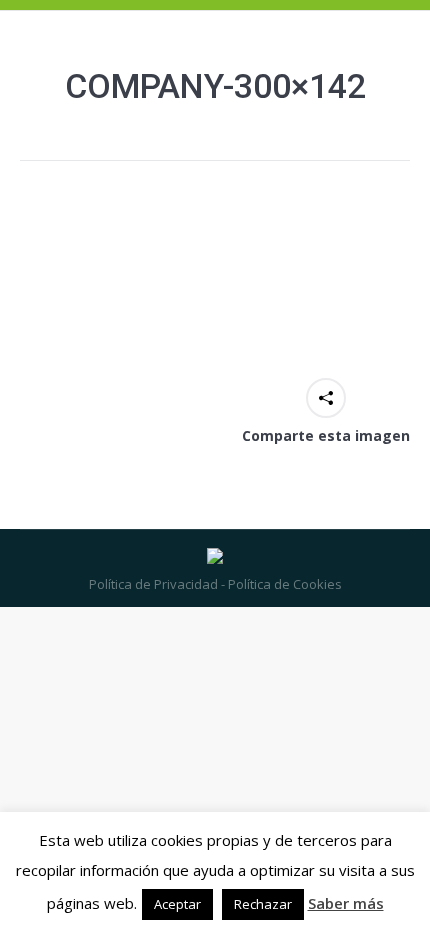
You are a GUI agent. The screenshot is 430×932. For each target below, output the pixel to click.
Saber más (346, 903)
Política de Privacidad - (157, 584)
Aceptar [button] (177, 904)
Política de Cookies (283, 584)
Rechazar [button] (263, 904)
